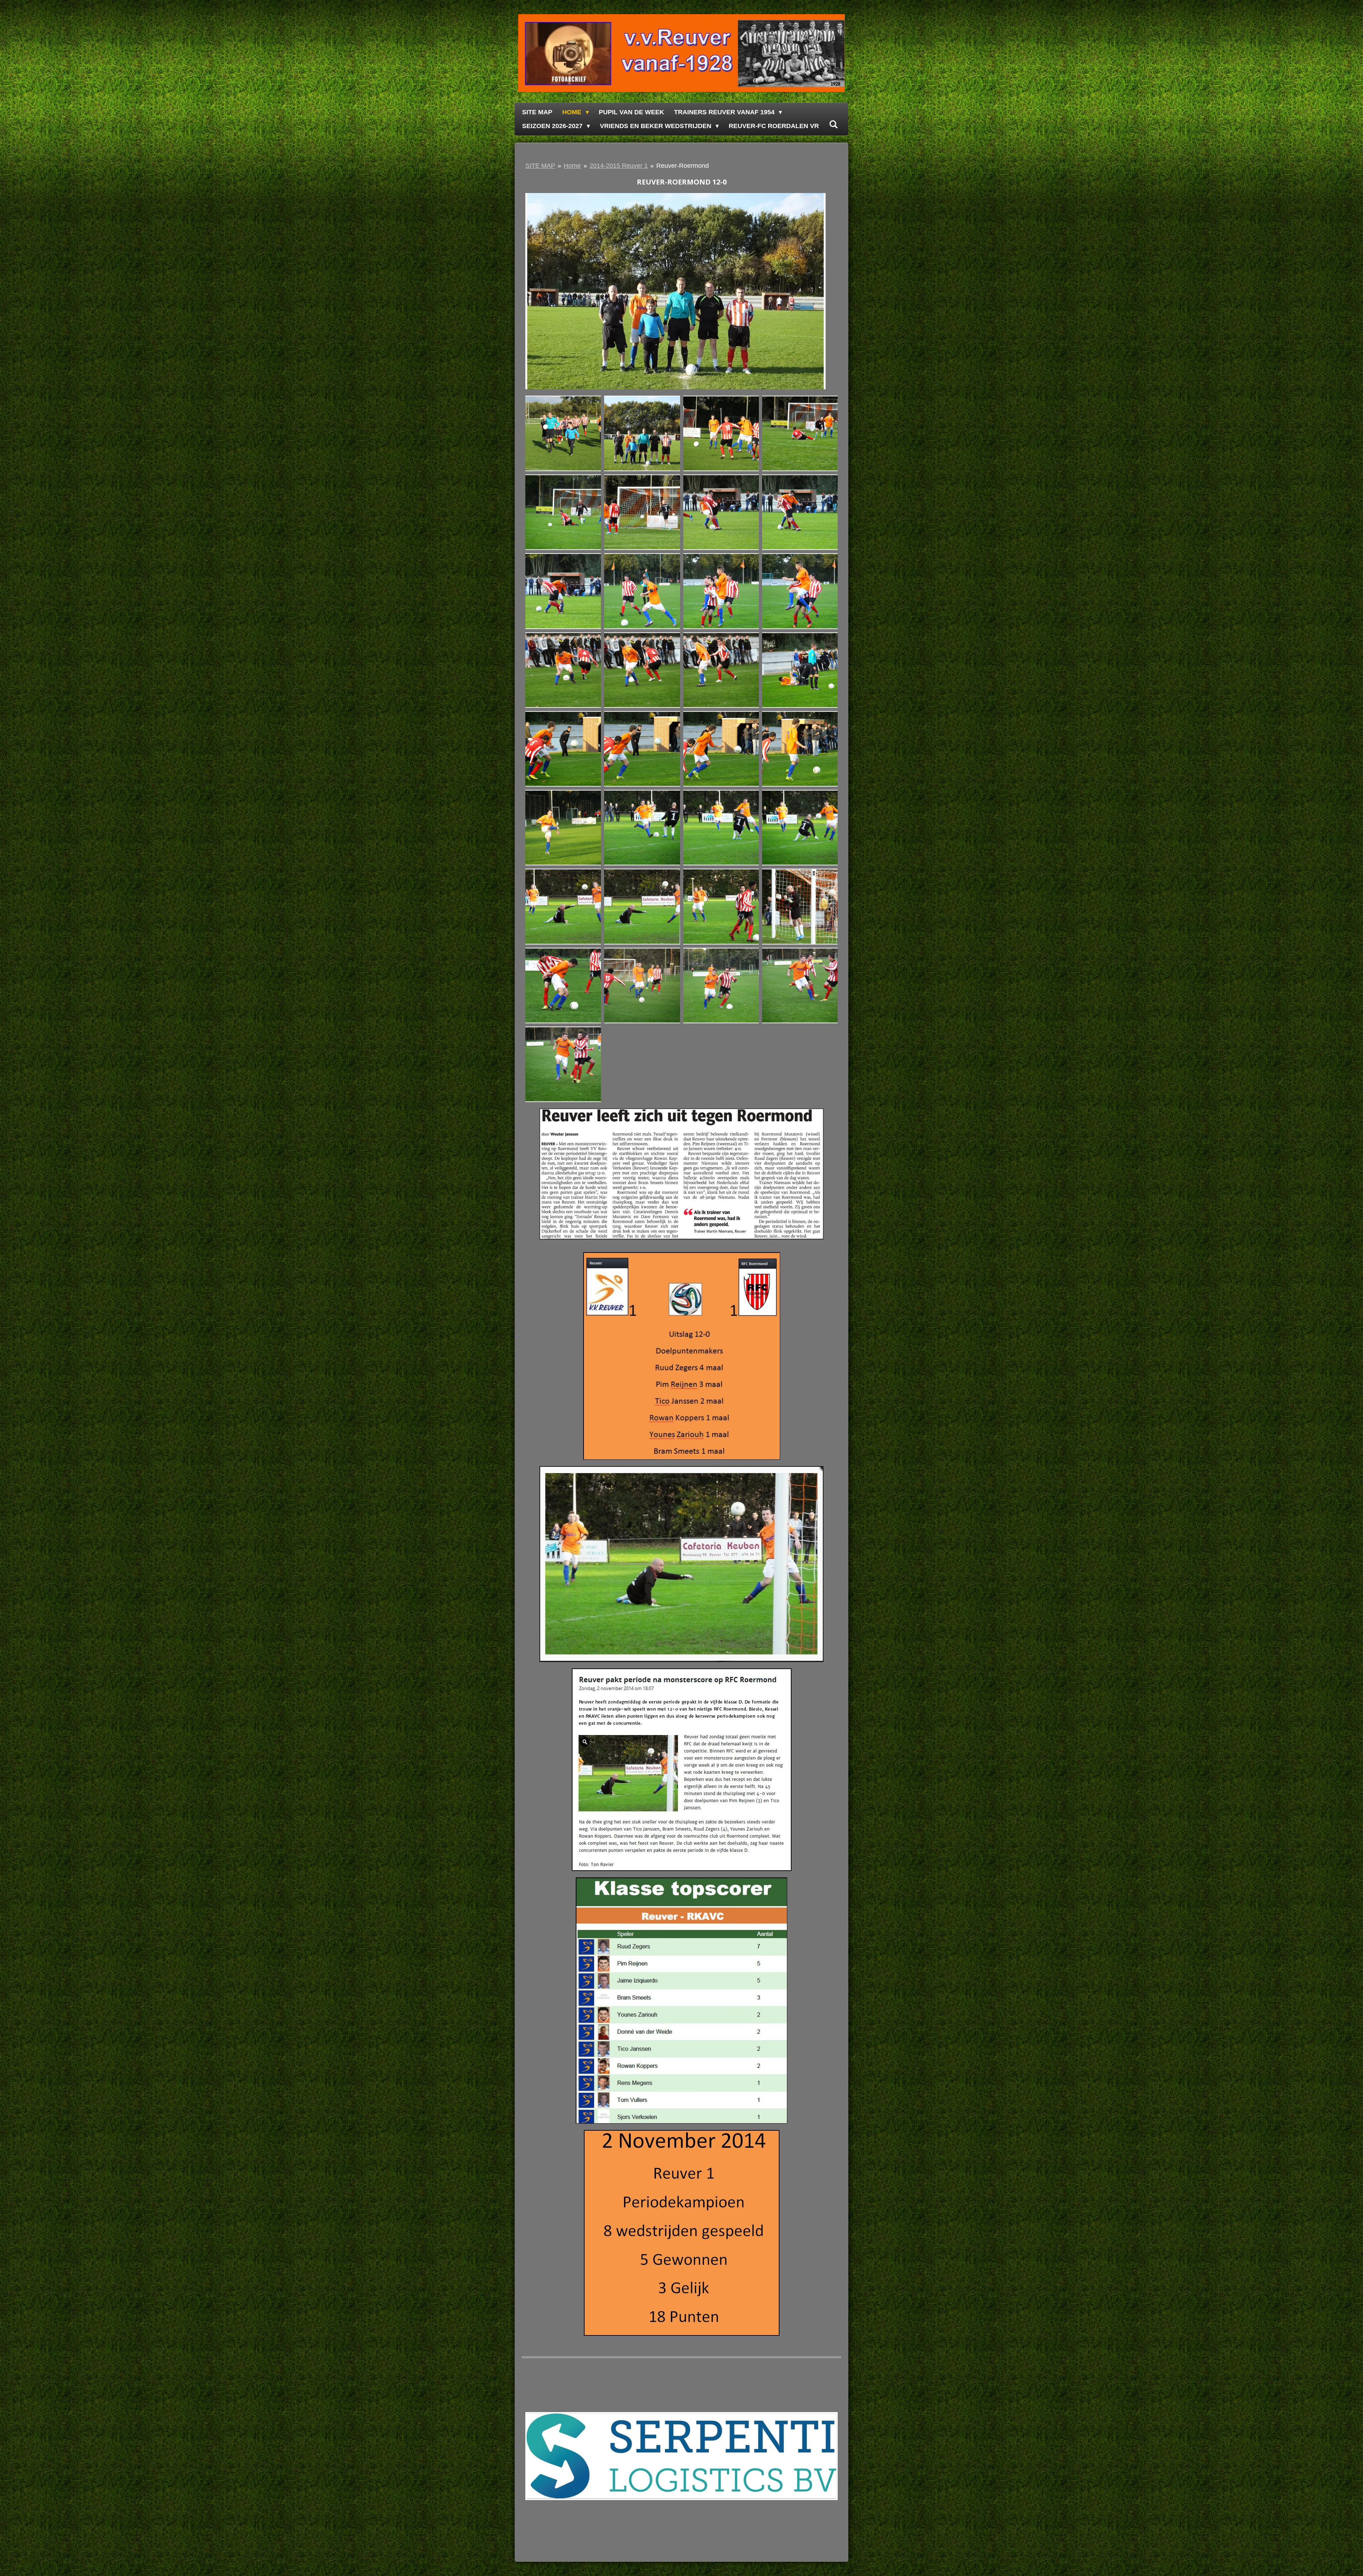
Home (572, 166)
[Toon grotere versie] (681, 1174)
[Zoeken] (833, 125)
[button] (819, 199)
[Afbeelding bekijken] (563, 433)
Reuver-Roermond (683, 166)
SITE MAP (540, 166)
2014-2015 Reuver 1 (619, 166)
